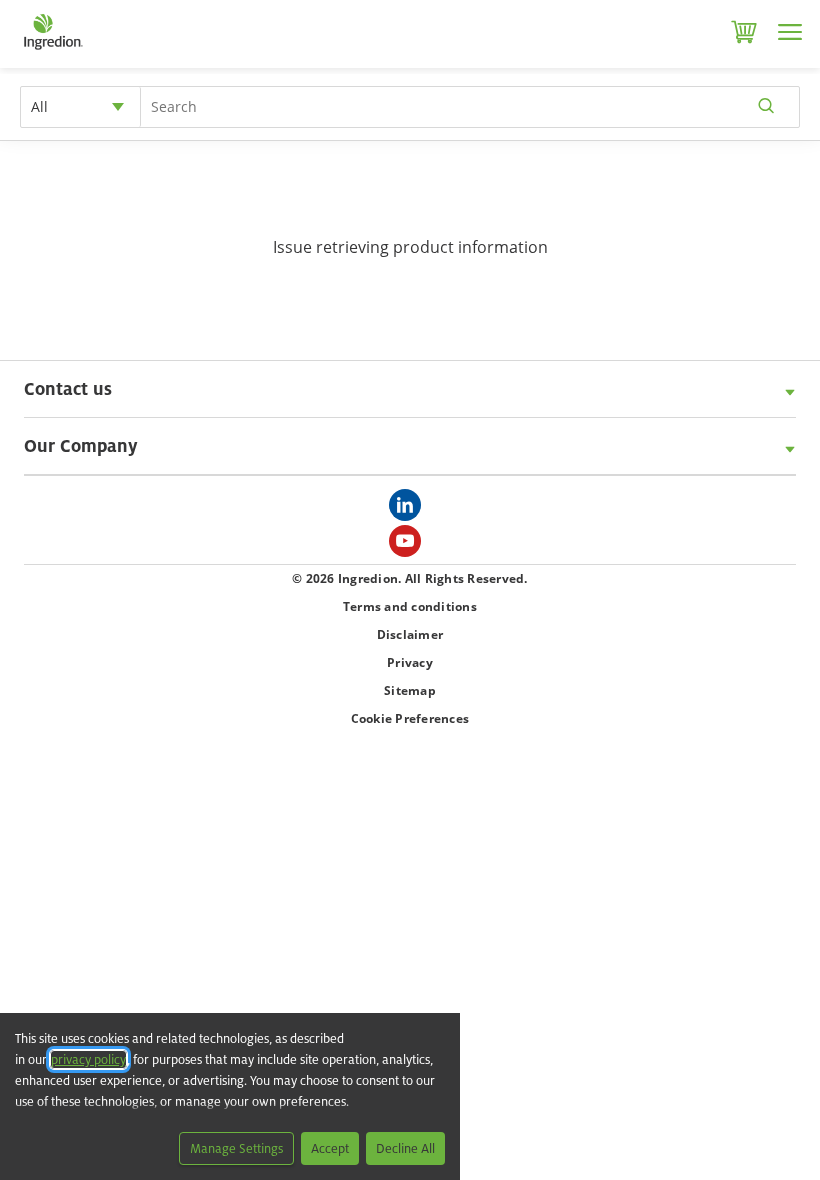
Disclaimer (410, 634)
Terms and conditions (410, 606)
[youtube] (410, 547)
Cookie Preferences (410, 718)
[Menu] (790, 32)
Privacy (410, 662)
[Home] (52, 50)
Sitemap (410, 690)
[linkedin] (410, 511)
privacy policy (88, 1059)
